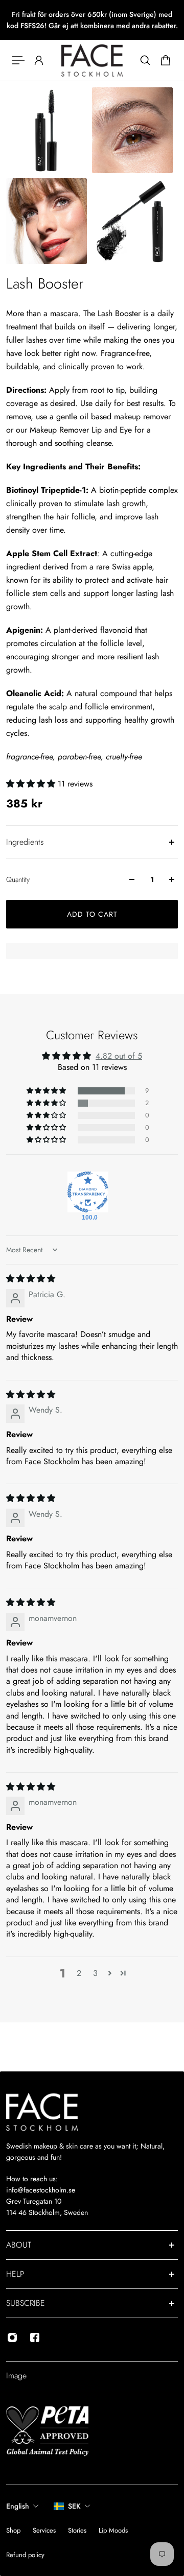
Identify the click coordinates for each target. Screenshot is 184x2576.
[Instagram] (12, 2338)
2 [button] (79, 1973)
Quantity (18, 879)
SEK (74, 2506)
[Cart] (166, 60)
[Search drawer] (145, 60)
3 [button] (95, 1973)
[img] (31, 1279)
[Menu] (18, 60)
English (18, 2506)
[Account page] (39, 60)
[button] (32, 784)
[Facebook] (35, 2338)
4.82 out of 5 (119, 1056)
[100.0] (88, 1192)
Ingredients (25, 842)
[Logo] (92, 60)
